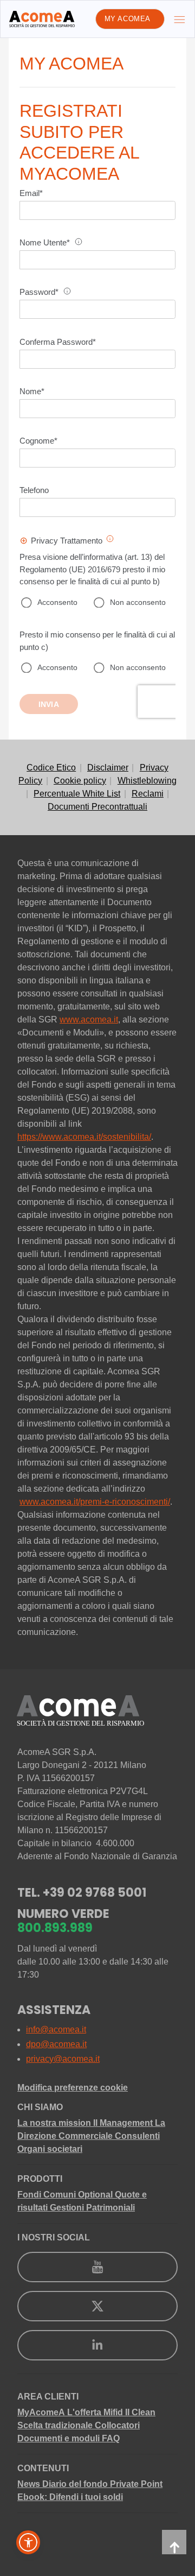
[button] (28, 2542)
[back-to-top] (174, 2542)
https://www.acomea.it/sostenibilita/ (84, 1137)
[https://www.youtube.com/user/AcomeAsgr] (97, 2267)
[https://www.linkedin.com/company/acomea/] (97, 2345)
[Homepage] (42, 19)
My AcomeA (128, 19)
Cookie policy (80, 781)
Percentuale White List (77, 794)
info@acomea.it (56, 2029)
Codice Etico (51, 768)
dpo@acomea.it (56, 2044)
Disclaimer (108, 768)
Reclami (148, 794)
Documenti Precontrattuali (97, 807)
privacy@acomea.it (63, 2059)
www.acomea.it (89, 1019)
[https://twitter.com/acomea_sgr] (97, 2306)
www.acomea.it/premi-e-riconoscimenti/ (95, 1502)
